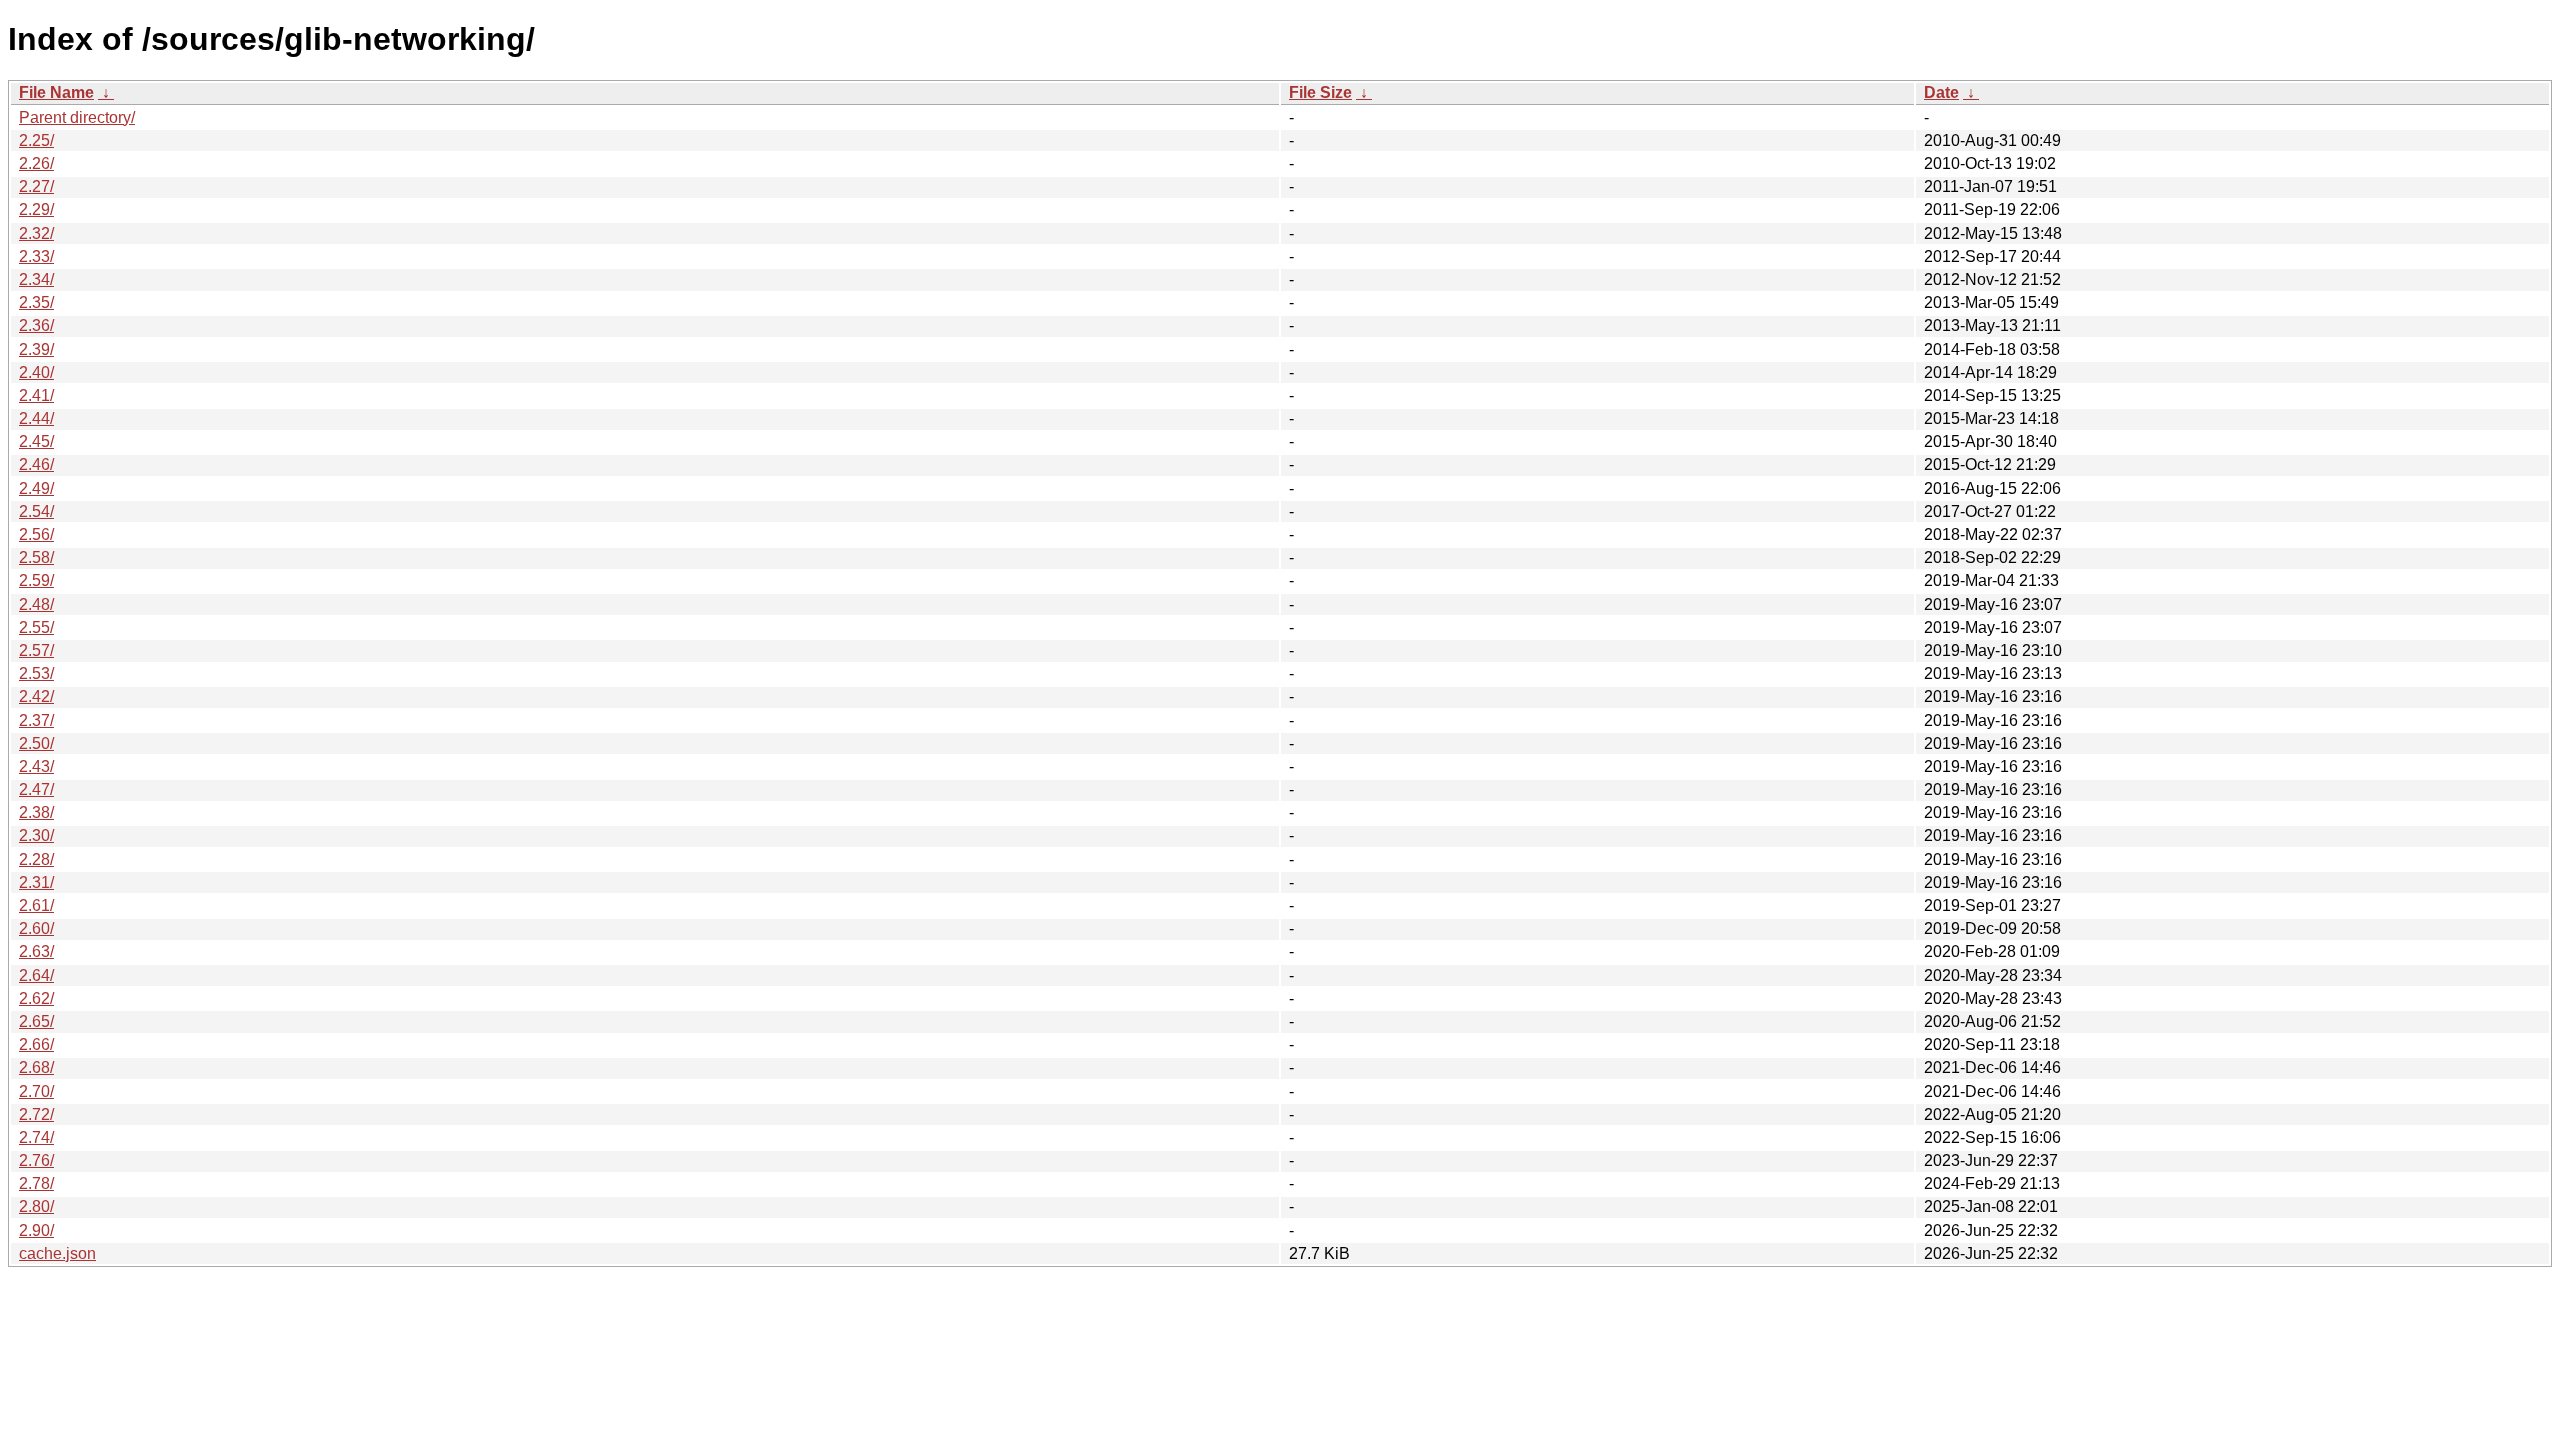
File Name (56, 92)
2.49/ (36, 488)
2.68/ (36, 1067)
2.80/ (36, 1206)
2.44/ (36, 418)
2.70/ (36, 1091)
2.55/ (36, 627)
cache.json (57, 1253)
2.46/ (36, 464)
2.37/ (36, 720)
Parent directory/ (77, 117)
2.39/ (36, 349)
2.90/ (36, 1230)
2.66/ (36, 1044)
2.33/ (36, 256)
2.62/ (36, 998)
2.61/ (36, 905)
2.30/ (36, 835)
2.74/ (36, 1137)
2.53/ (36, 673)
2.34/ (36, 279)
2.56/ (36, 534)
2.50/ (36, 743)
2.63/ (36, 951)
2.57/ (36, 650)
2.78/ (36, 1183)
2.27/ (36, 186)
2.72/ (36, 1114)
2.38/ (36, 812)
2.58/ (36, 557)
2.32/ (36, 233)
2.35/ (36, 302)
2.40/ (36, 372)
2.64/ (36, 975)
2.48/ (36, 604)
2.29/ (36, 209)
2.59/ (36, 580)
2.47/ (36, 789)
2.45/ (36, 441)
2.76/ (36, 1160)
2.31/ (36, 882)
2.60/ (36, 928)
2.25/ (36, 140)
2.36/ (36, 325)
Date (1941, 92)
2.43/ (36, 766)
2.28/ (36, 859)
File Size (1320, 92)
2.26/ (36, 163)
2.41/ (36, 395)
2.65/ (36, 1021)
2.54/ (36, 511)
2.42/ (36, 696)
